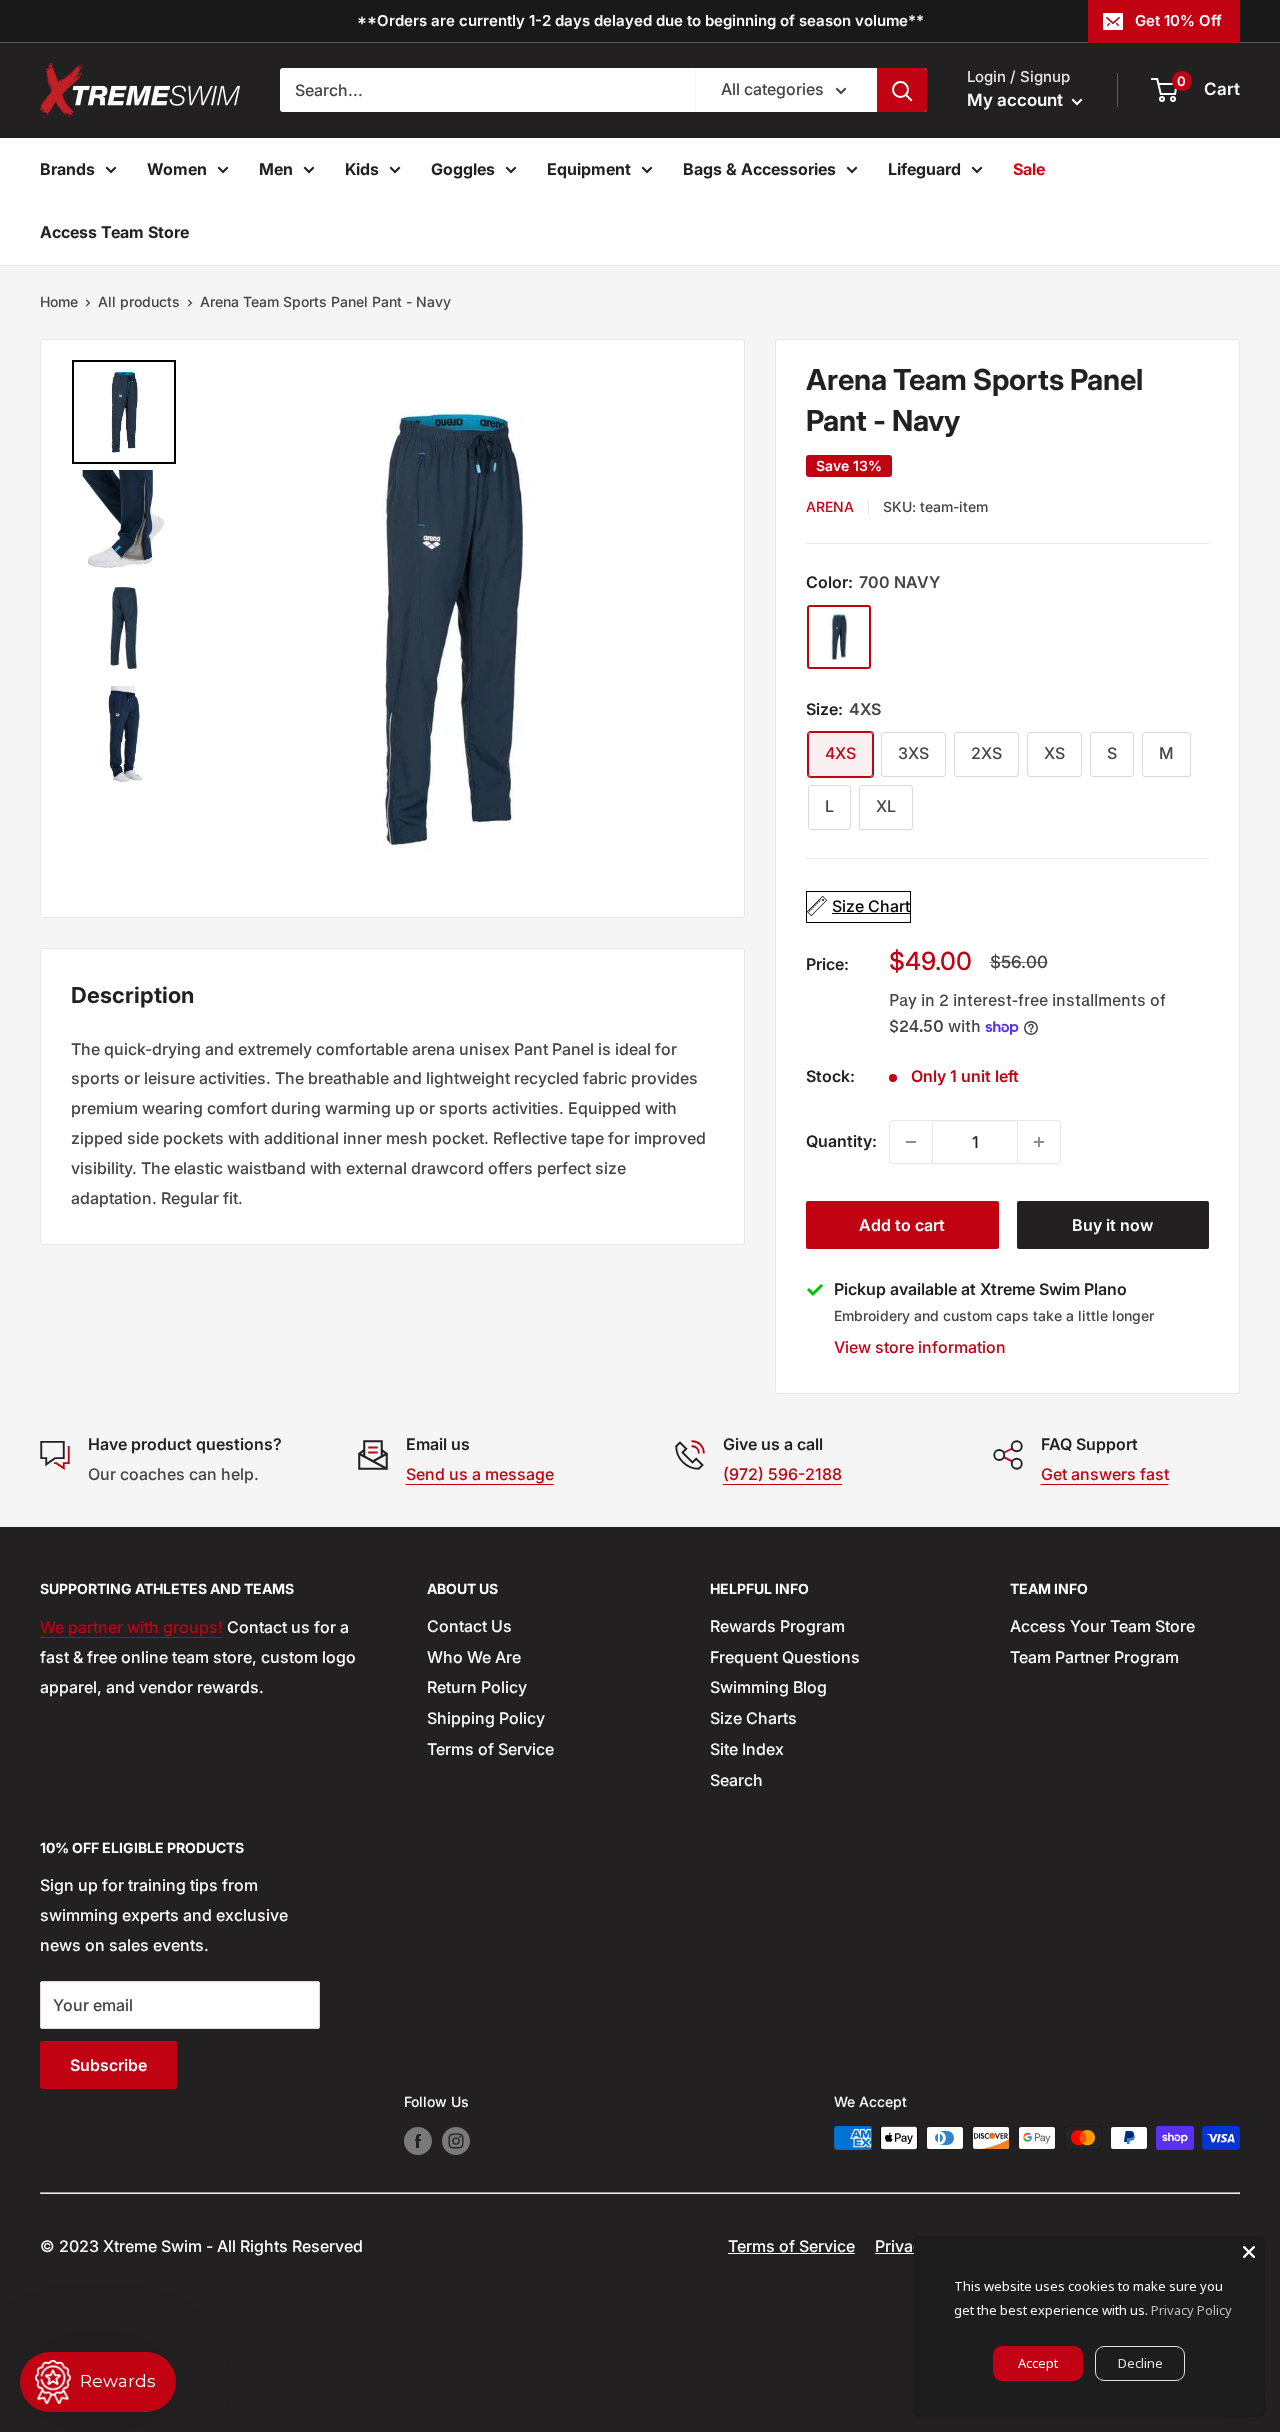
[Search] (902, 90)
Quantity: (841, 1141)
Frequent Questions (785, 1657)
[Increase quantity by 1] (1039, 1142)
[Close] (1249, 2252)
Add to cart (902, 1225)
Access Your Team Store (1102, 1626)
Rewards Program (777, 1626)
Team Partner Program (1094, 1657)
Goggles (463, 169)
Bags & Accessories (759, 169)
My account (1017, 100)
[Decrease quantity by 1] (911, 1142)
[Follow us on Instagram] (456, 2140)
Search (736, 1780)
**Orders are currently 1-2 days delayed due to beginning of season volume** (640, 20)
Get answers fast (1105, 1474)
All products (139, 301)
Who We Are (474, 1657)
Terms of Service (490, 1749)
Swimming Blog (768, 1687)
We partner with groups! (131, 1627)
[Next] (690, 628)
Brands (67, 169)
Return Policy (477, 1687)
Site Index (747, 1749)
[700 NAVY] (839, 637)
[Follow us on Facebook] (418, 2140)
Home (59, 301)
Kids (362, 169)
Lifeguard (924, 169)
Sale (1029, 169)
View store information (920, 1347)
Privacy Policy (1191, 2310)
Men (276, 169)
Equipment (589, 169)
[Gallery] (392, 628)
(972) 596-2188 (782, 1474)
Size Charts (753, 1718)
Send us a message (480, 1474)
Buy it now (1112, 1225)
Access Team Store (114, 232)
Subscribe (108, 2065)
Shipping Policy (486, 1718)
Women (177, 169)
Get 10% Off (1178, 20)
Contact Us (469, 1626)
